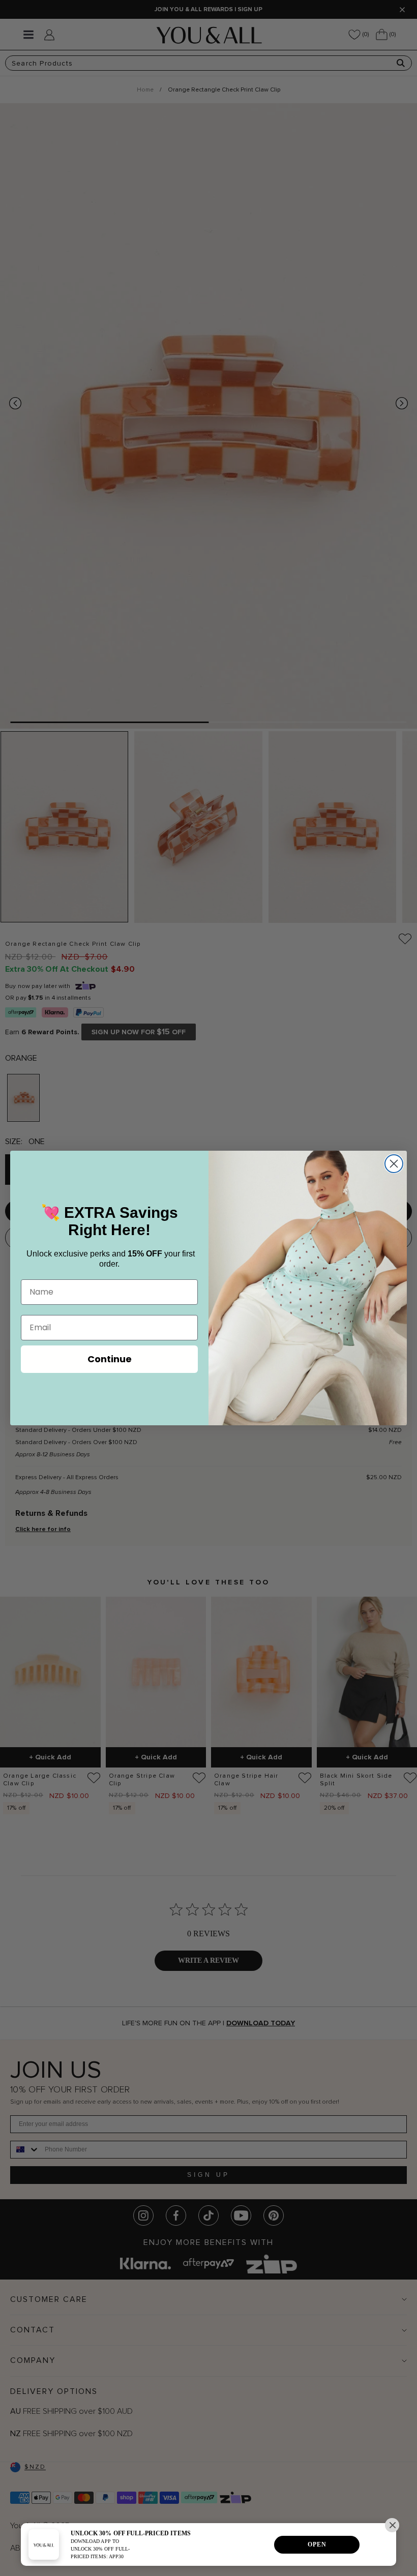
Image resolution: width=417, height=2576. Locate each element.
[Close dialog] (394, 1164)
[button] (392, 2525)
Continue (110, 1359)
